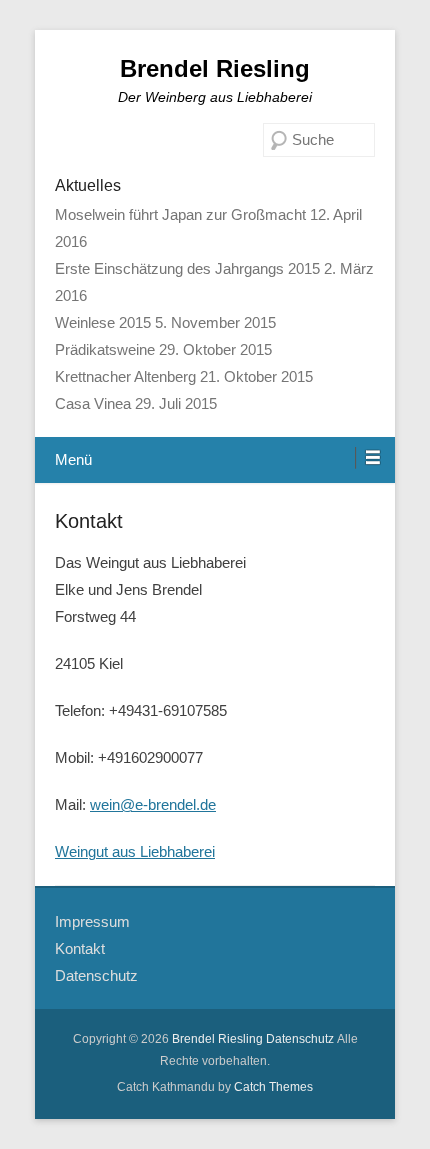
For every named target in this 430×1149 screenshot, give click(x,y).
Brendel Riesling (215, 68)
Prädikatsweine (105, 349)
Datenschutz (96, 975)
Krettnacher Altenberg (125, 376)
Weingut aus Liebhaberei (135, 851)
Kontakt (89, 521)
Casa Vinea (93, 403)
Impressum (92, 921)
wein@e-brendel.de (153, 804)
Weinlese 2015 (103, 322)
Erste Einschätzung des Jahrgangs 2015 (187, 268)
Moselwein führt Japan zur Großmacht (180, 214)
